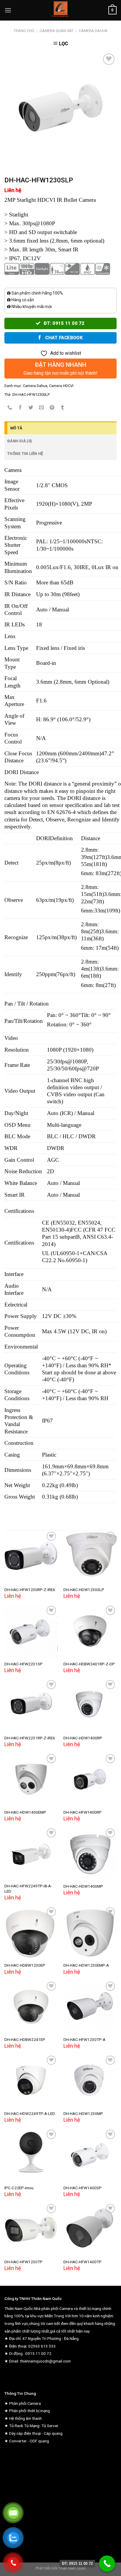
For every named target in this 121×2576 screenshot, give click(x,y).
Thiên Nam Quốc (72, 2568)
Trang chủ (24, 31)
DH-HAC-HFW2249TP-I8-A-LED (28, 1889)
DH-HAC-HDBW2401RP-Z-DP (89, 1664)
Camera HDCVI (61, 386)
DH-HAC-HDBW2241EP (25, 2039)
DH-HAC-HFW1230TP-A (84, 2039)
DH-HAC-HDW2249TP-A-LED (30, 2113)
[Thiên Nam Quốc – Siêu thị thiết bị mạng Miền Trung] (61, 10)
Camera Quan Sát (57, 31)
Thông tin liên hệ (25, 454)
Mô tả (16, 428)
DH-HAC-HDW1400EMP (25, 1812)
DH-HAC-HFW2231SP (23, 1664)
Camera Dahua (93, 31)
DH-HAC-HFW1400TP (83, 2262)
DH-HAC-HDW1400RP (83, 1738)
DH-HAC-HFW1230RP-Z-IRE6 (30, 1590)
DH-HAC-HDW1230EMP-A (86, 1965)
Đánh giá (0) (20, 441)
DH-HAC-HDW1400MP (83, 1886)
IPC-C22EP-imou (19, 2188)
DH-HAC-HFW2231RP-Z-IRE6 (30, 1738)
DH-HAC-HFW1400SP (83, 2188)
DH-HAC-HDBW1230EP (25, 1965)
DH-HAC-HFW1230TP (23, 2262)
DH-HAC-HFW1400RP (83, 1812)
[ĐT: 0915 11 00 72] (107, 2564)
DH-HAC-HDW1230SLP (84, 1590)
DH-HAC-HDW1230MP (83, 2113)
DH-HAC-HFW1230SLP (31, 395)
